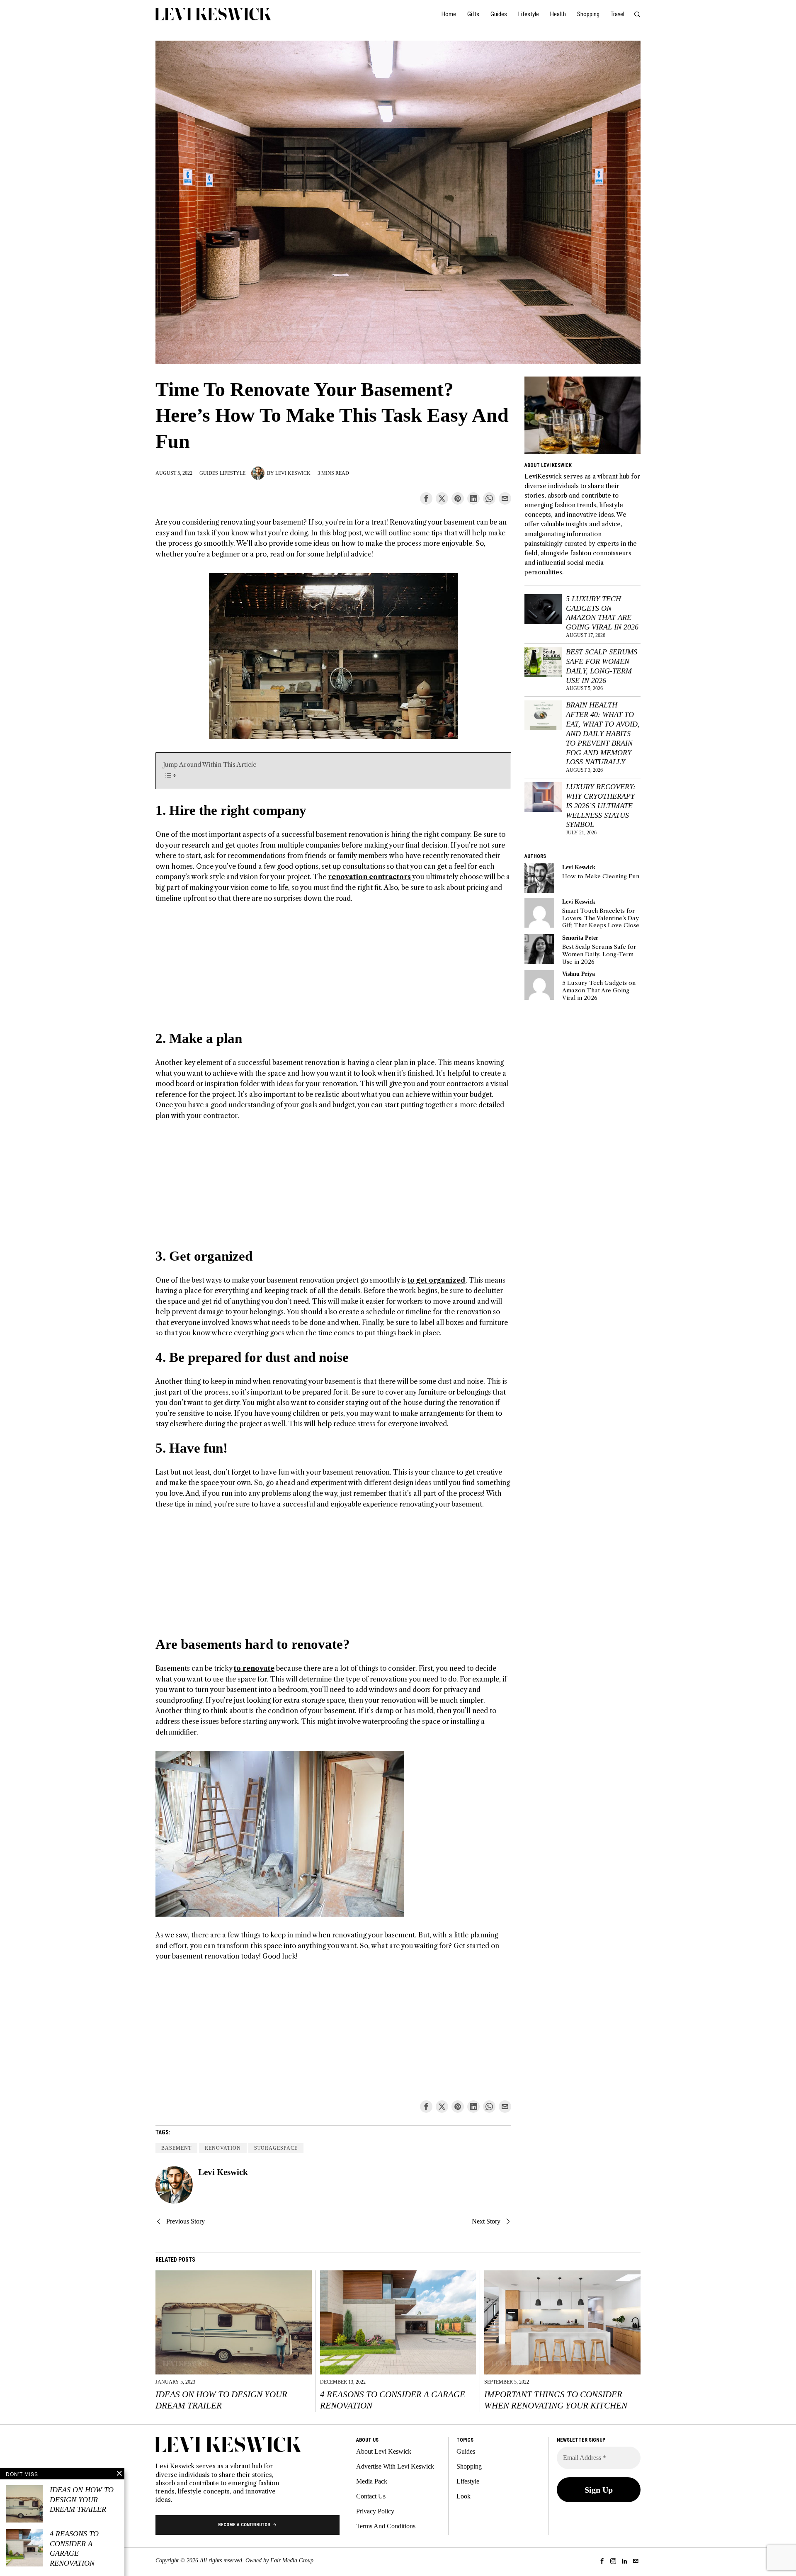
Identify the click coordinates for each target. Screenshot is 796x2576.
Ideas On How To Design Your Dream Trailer (221, 2400)
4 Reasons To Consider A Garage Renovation (393, 2400)
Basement (176, 2148)
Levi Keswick (293, 473)
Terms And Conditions (386, 2526)
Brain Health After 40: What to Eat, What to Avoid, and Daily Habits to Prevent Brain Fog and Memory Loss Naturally (603, 733)
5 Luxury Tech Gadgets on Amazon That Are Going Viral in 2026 (602, 613)
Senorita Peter (580, 938)
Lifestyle (233, 473)
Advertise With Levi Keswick (395, 2466)
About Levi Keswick (384, 2451)
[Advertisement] (333, 972)
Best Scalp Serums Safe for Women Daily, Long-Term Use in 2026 (602, 666)
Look (464, 2496)
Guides (209, 473)
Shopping (469, 2466)
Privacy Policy (375, 2511)
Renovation (223, 2148)
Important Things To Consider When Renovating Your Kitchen (556, 2400)
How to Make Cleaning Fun (601, 876)
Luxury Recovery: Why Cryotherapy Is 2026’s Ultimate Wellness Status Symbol (601, 806)
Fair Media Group (292, 2560)
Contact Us (371, 2496)
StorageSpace (276, 2148)
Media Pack (372, 2481)
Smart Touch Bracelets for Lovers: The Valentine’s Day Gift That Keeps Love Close (601, 918)
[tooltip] (426, 498)
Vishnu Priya (579, 974)
